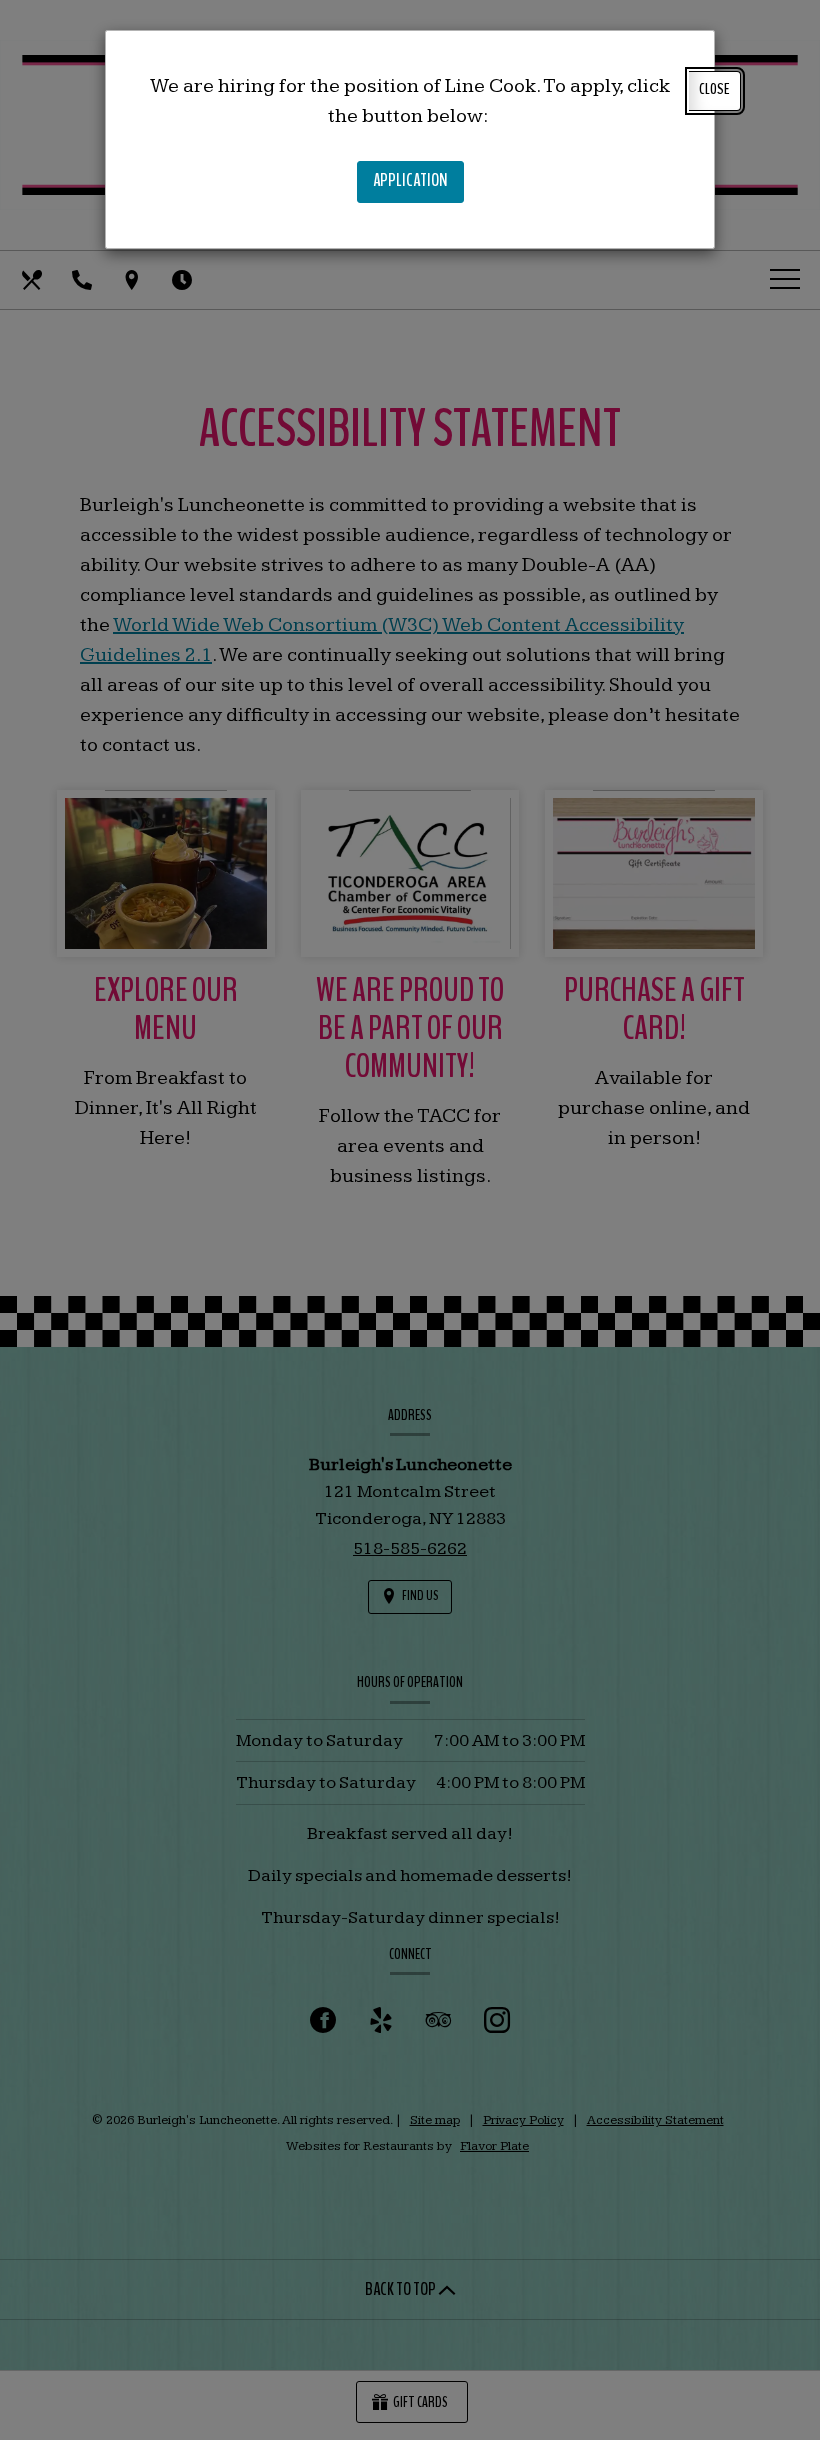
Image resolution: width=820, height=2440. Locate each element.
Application (418, 185)
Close (714, 89)
